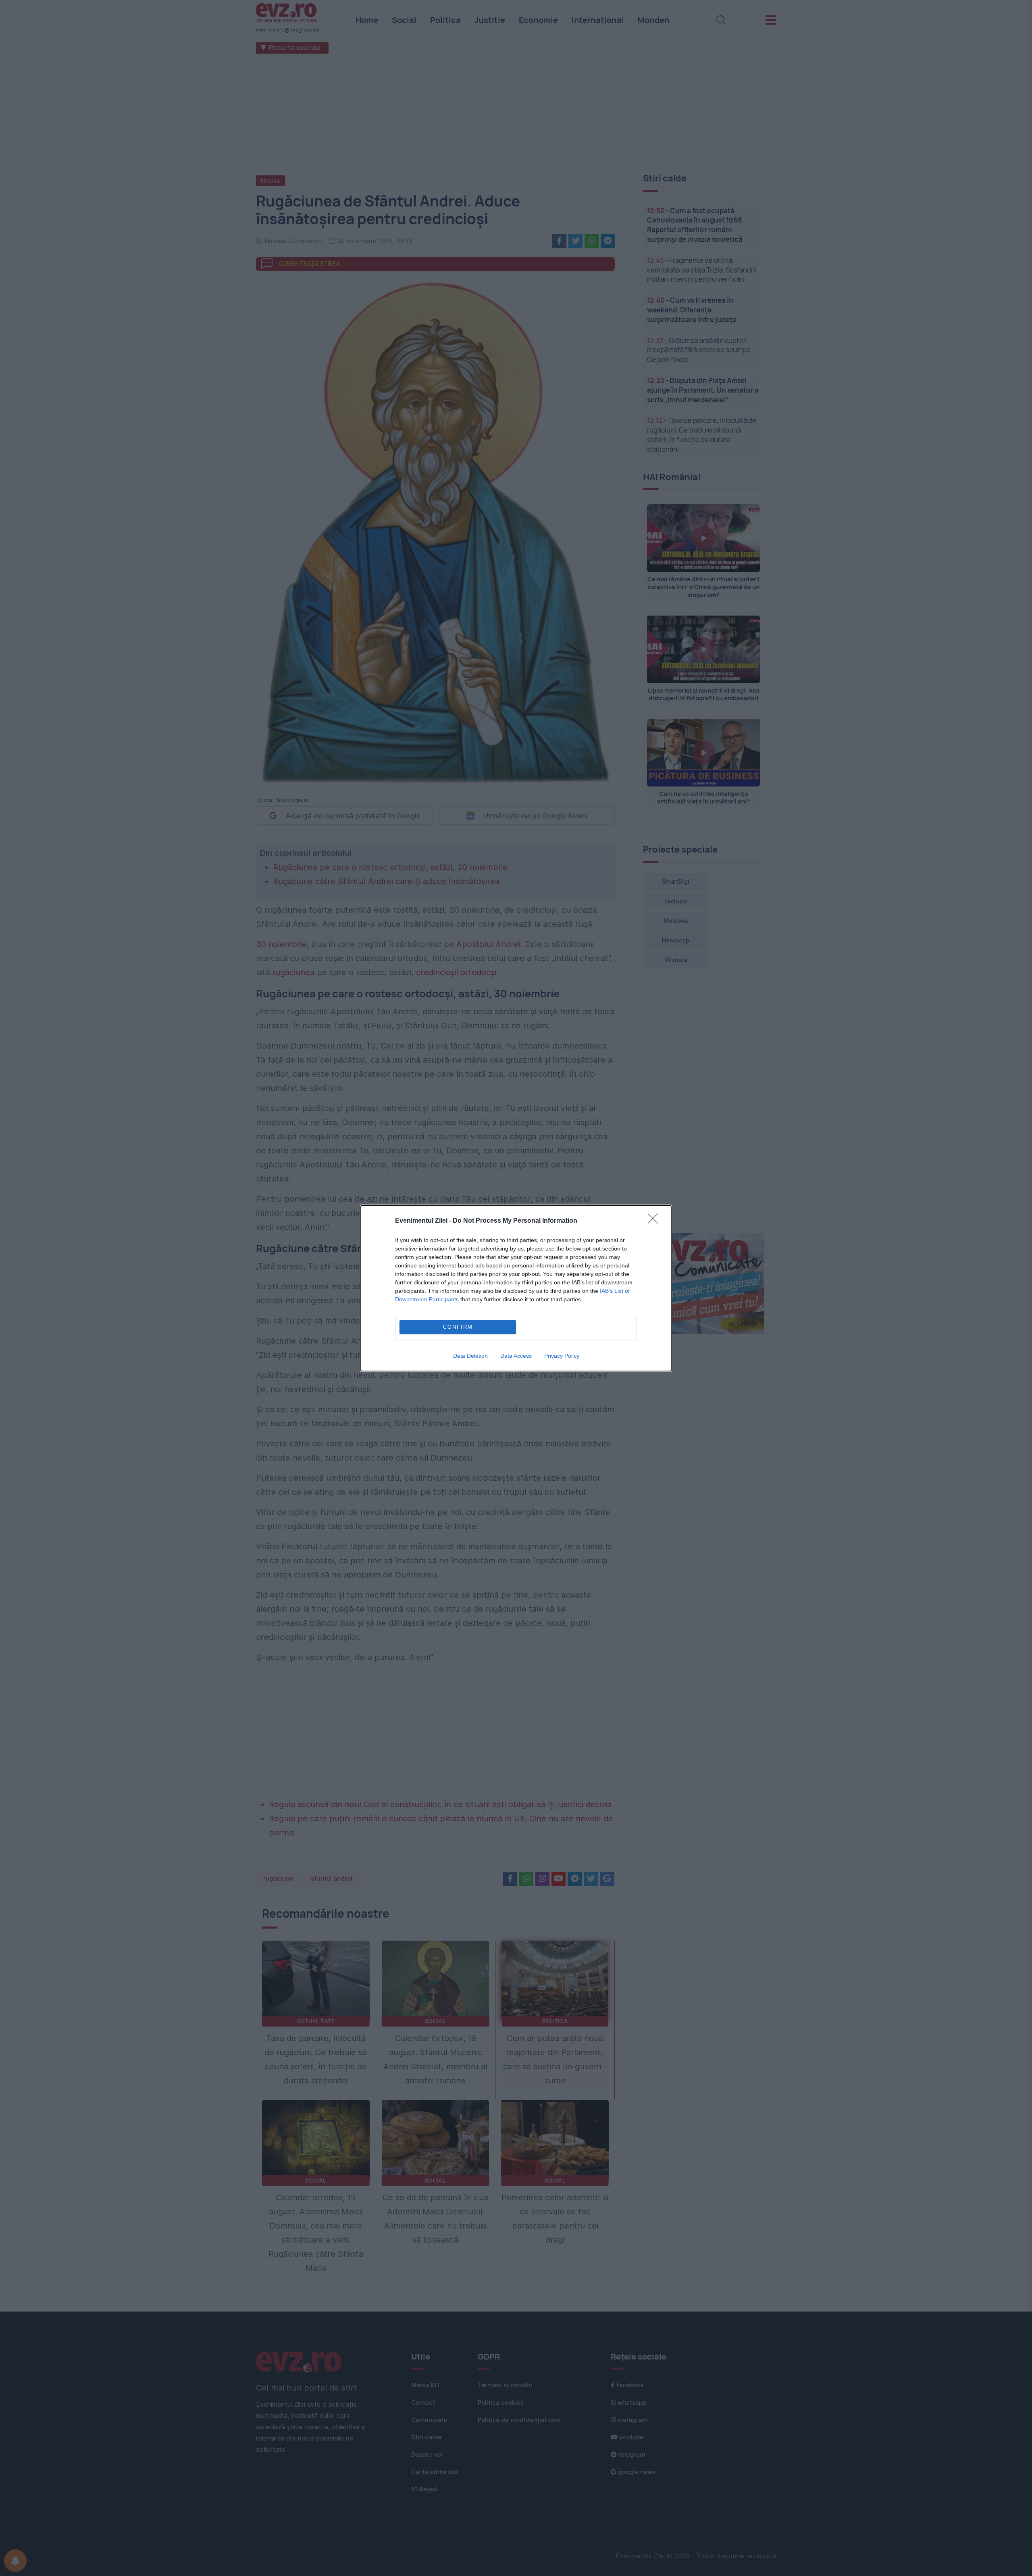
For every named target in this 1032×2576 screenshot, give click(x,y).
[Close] (655, 1221)
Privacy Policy (562, 1356)
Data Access (516, 1356)
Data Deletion (470, 1356)
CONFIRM (458, 1327)
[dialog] (516, 1288)
